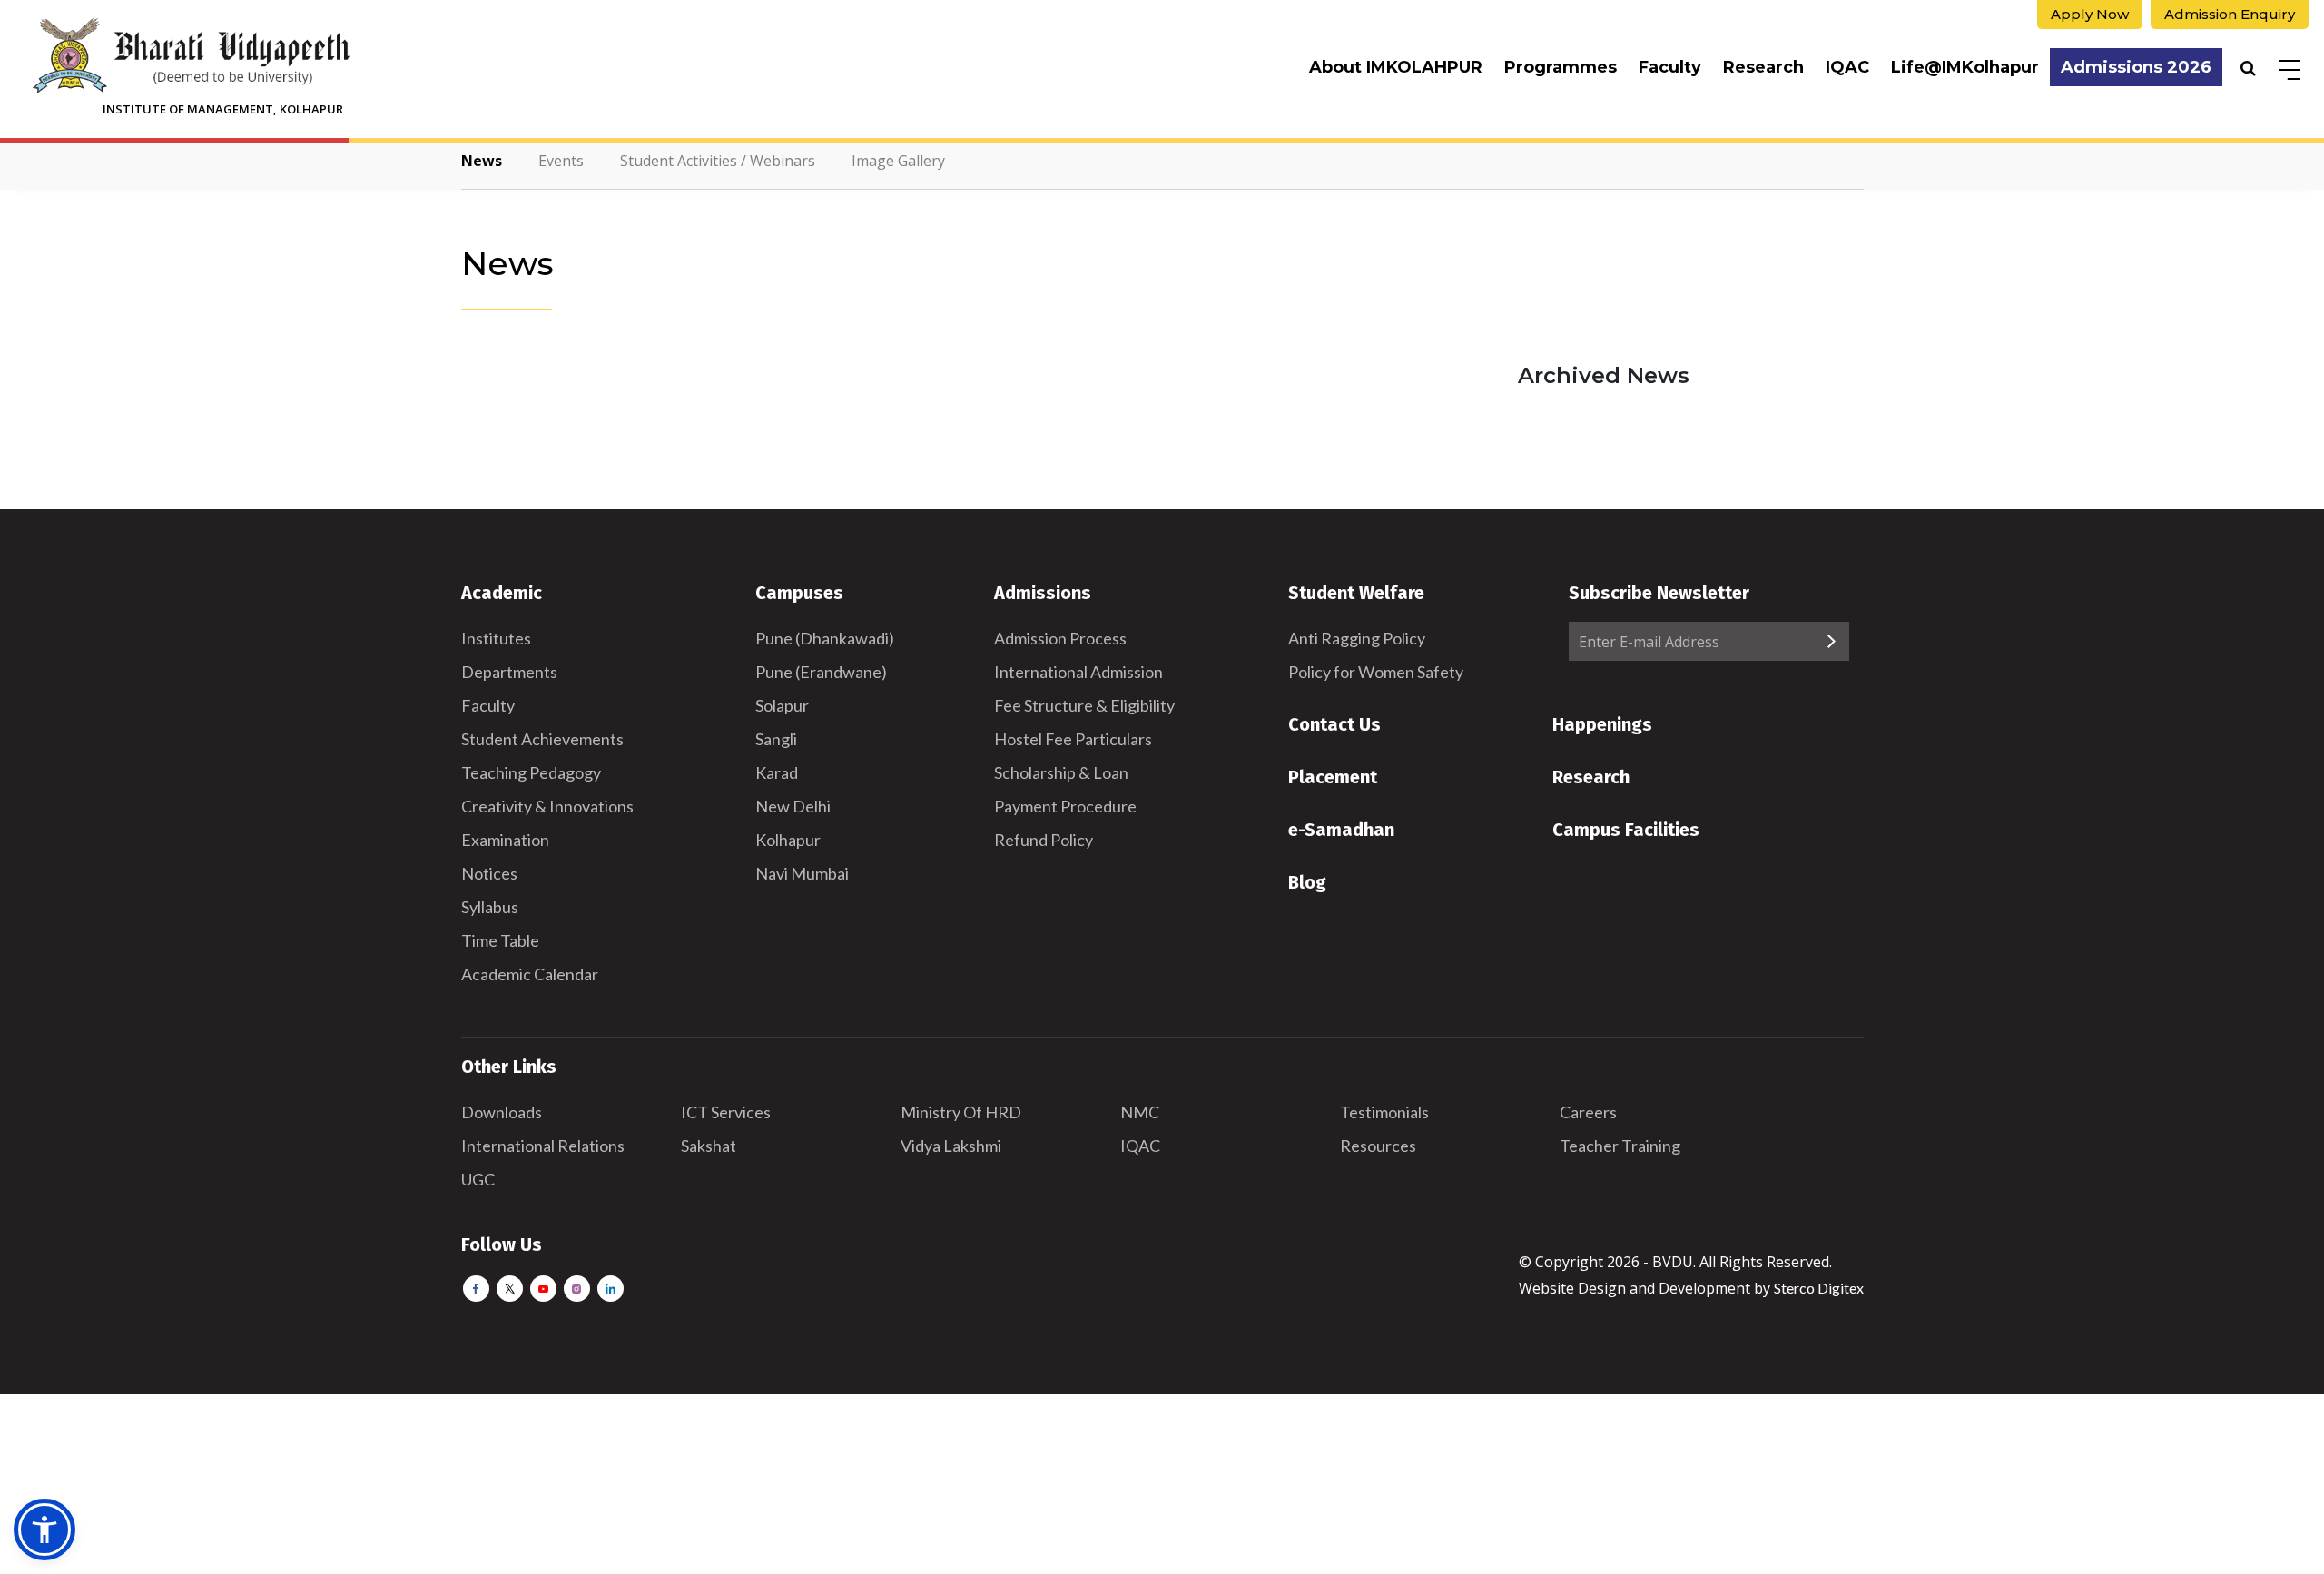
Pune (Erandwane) (821, 672)
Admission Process (1060, 638)
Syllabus (490, 907)
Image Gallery (898, 161)
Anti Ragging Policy (1357, 638)
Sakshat (709, 1146)
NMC (1140, 1112)
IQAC (1847, 67)
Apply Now (2090, 14)
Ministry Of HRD (961, 1112)
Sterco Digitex (1819, 1288)
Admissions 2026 (2136, 67)
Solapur (782, 705)
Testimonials (1384, 1112)
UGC (478, 1179)
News (482, 161)
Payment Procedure (1065, 806)
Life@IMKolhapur (1965, 67)
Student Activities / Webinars (718, 161)
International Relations (543, 1146)
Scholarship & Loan (1061, 772)
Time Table (500, 940)
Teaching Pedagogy (531, 772)
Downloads (502, 1112)
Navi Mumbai (802, 873)
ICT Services (726, 1112)
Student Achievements (542, 739)
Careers (1588, 1112)
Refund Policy (1044, 840)
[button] (44, 1530)
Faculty (1670, 67)
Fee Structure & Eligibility (1084, 705)
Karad (777, 772)
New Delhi (793, 806)
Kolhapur (788, 840)
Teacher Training (1620, 1146)
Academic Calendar (530, 974)
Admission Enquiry (2230, 14)
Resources (1378, 1146)
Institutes (496, 638)
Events (561, 161)
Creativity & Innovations (547, 806)
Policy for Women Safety (1376, 672)
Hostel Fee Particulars (1073, 739)
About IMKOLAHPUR (1396, 67)
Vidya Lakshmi (951, 1146)
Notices (489, 873)
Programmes (1561, 67)
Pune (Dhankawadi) (825, 638)
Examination (505, 840)
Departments (509, 672)
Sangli (776, 739)
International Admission (1078, 672)
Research (1763, 67)
